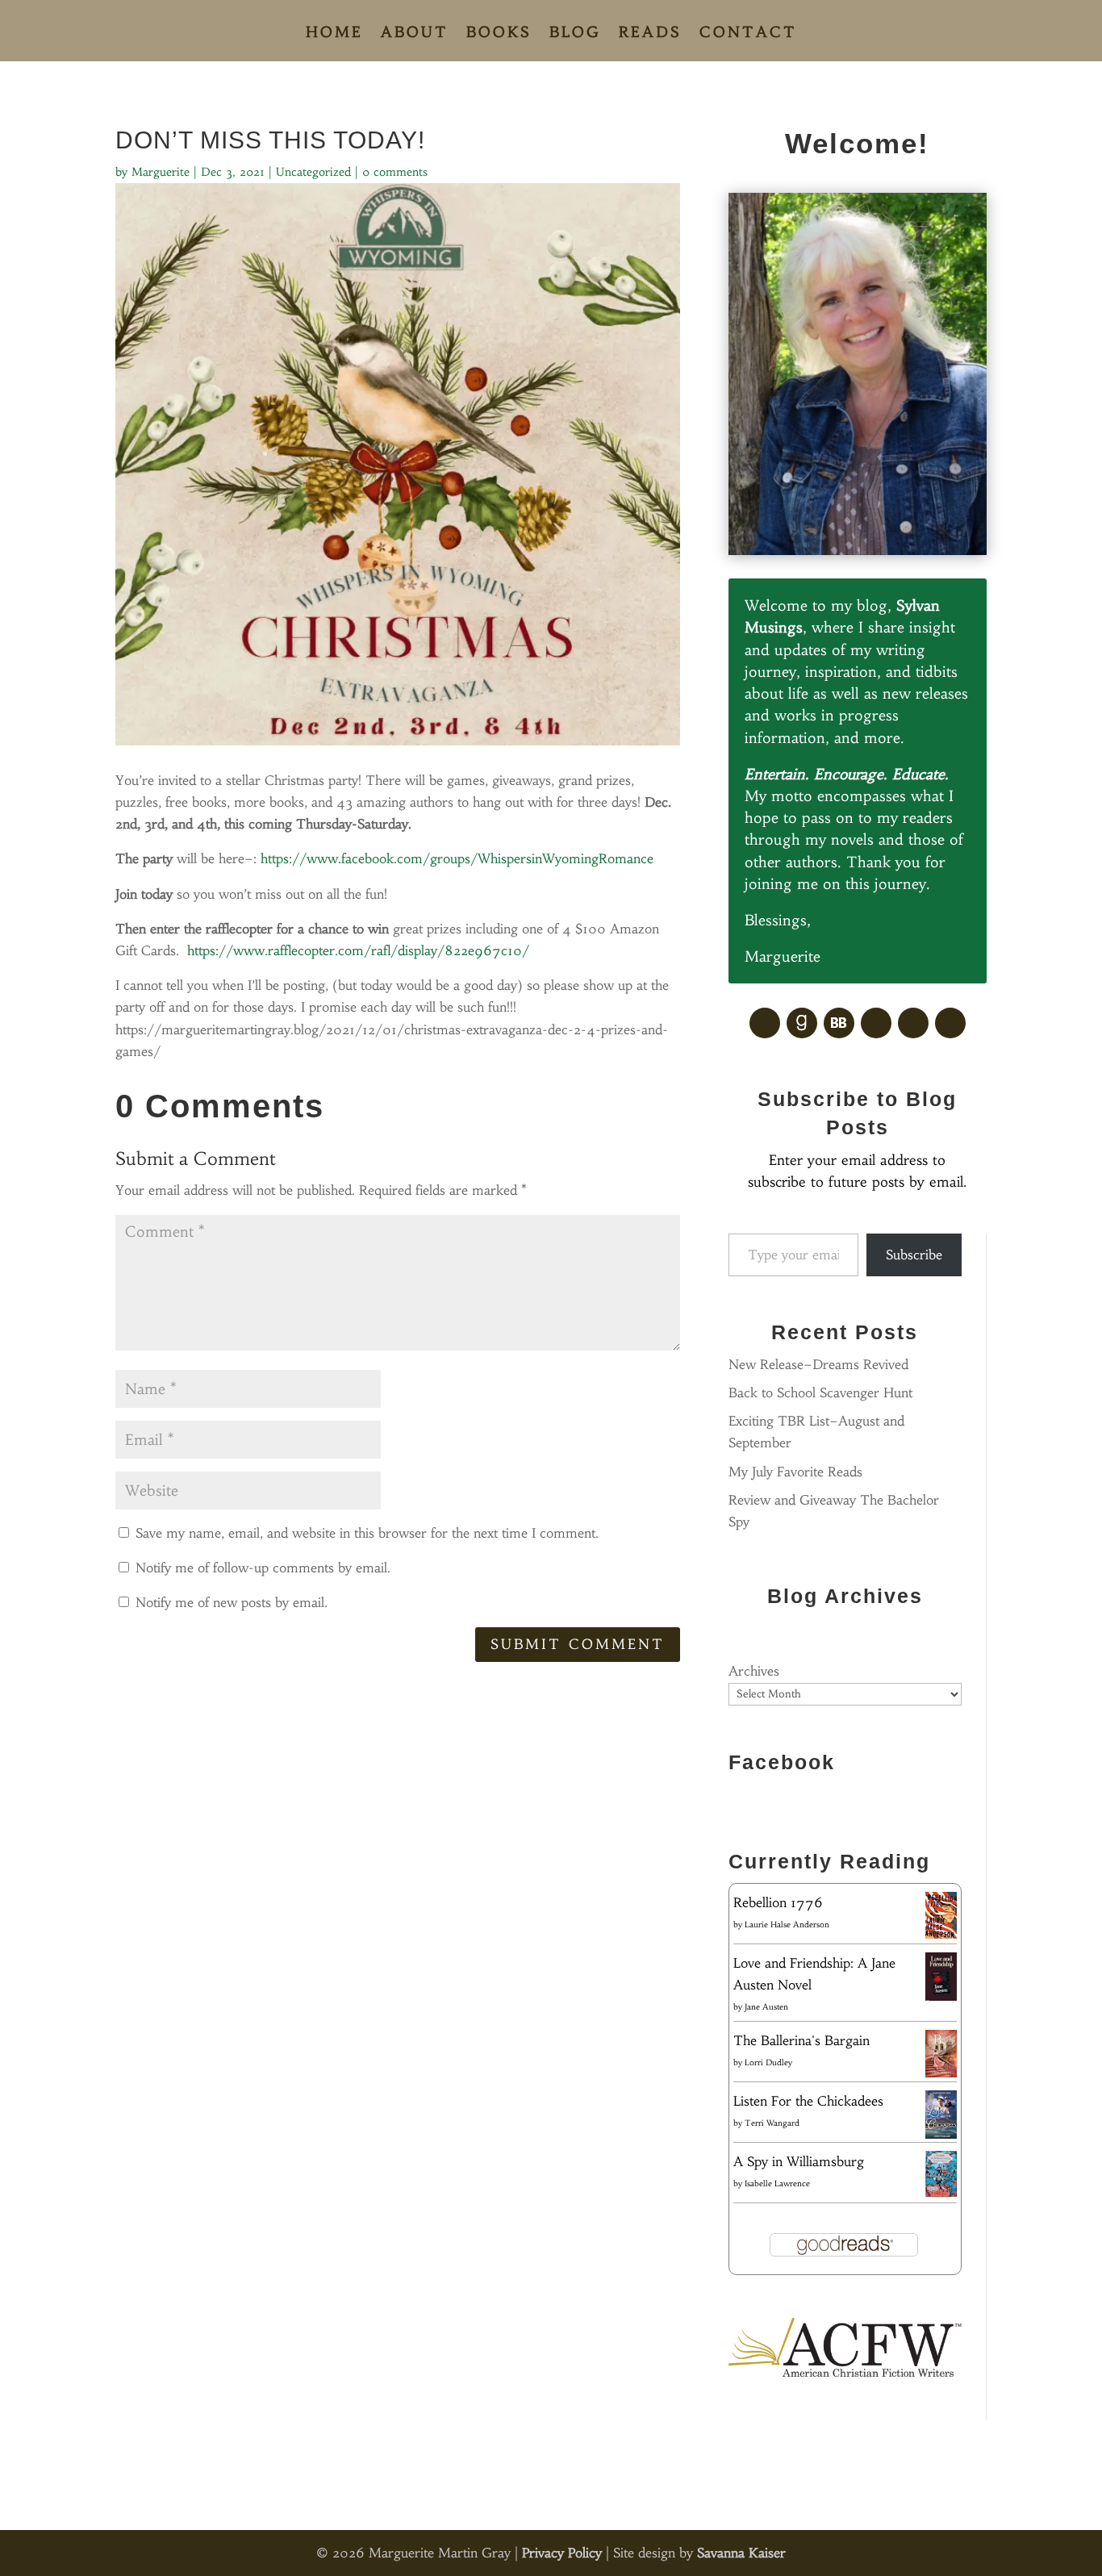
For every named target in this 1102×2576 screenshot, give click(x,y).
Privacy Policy (562, 2553)
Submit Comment (578, 1644)
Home (334, 34)
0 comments (395, 172)
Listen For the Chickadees (808, 2101)
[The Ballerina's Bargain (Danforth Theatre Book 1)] (941, 2073)
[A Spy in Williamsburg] (941, 2192)
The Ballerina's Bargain (801, 2040)
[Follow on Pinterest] (876, 1023)
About (415, 34)
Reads (650, 34)
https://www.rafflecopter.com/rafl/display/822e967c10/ (358, 950)
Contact (748, 34)
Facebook (782, 1762)
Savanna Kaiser (741, 2553)
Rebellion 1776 (778, 1902)
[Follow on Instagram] (950, 1023)
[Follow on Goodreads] (802, 1023)
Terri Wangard (772, 2123)
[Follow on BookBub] (839, 1023)
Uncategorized (313, 172)
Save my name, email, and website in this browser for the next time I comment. (367, 1533)
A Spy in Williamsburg (799, 2161)
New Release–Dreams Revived (818, 1364)
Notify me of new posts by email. (232, 1602)
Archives (754, 1671)
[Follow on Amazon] (913, 1023)
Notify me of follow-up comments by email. (263, 1568)
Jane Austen (766, 2007)
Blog (575, 34)
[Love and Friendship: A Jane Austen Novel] (941, 1998)
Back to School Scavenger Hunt (820, 1392)
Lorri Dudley (768, 2062)
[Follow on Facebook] (765, 1023)
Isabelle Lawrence (777, 2184)
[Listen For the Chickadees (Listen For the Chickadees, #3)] (941, 2136)
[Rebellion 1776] (941, 1934)
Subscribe (914, 1255)
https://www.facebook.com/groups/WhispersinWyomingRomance (457, 858)
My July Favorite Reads (795, 1472)
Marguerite (161, 172)
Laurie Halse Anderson (787, 1925)
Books (499, 34)
